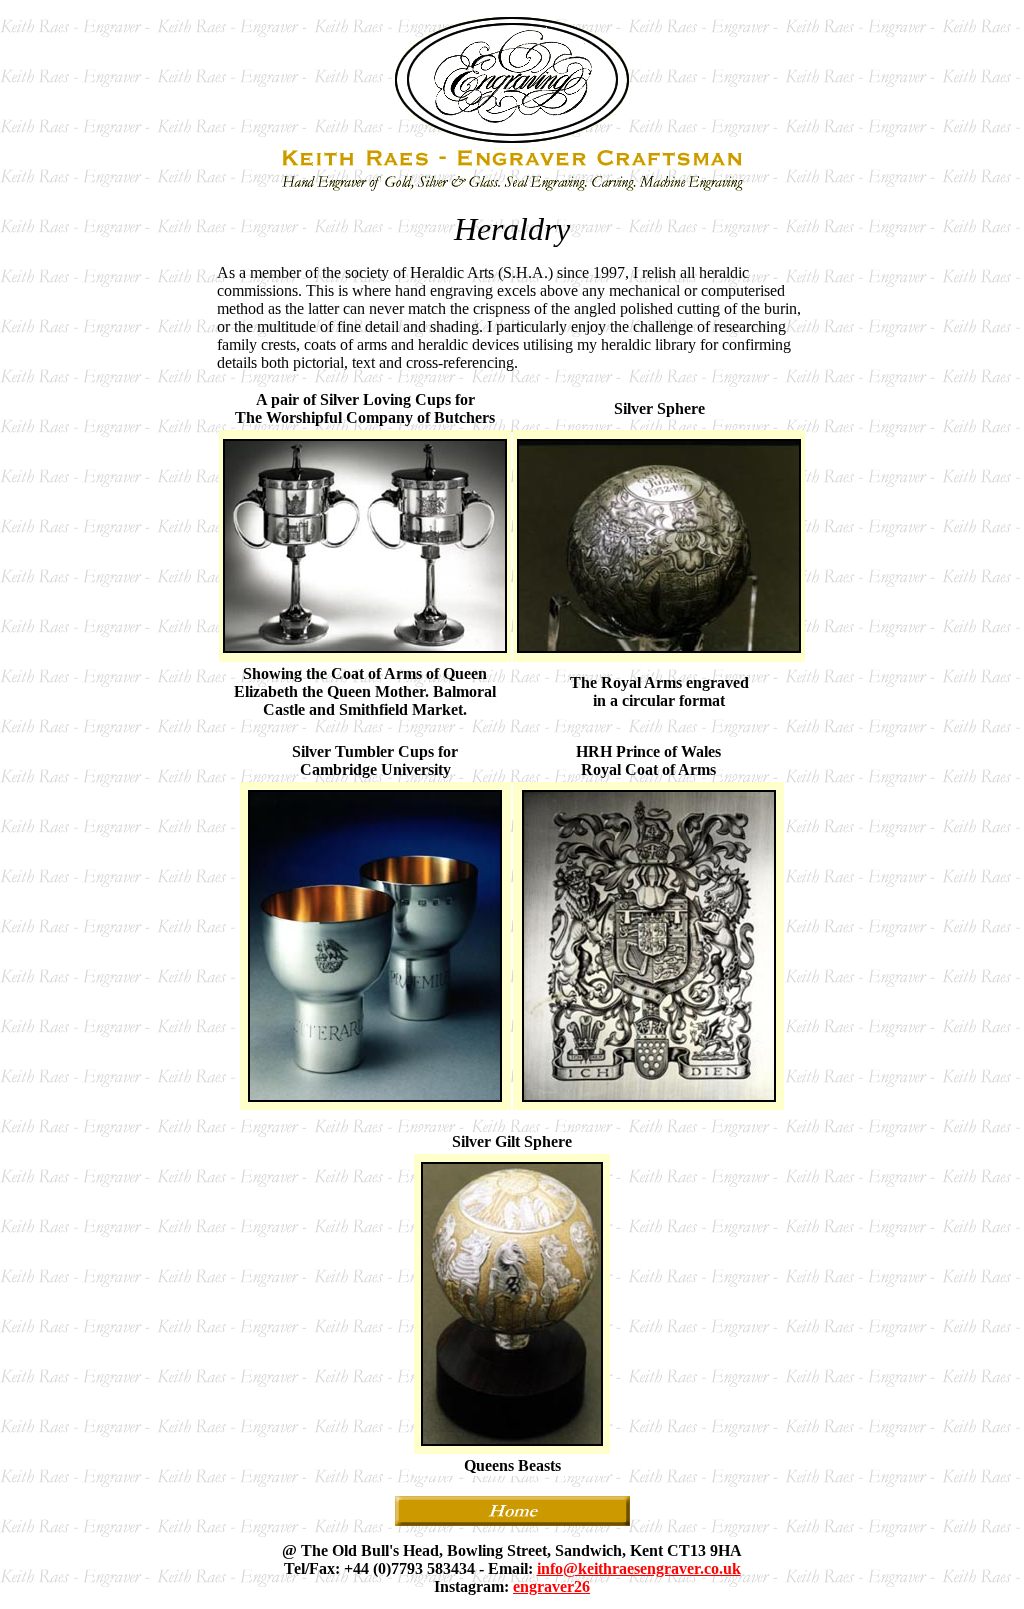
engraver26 (551, 1586)
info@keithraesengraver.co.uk (639, 1568)
